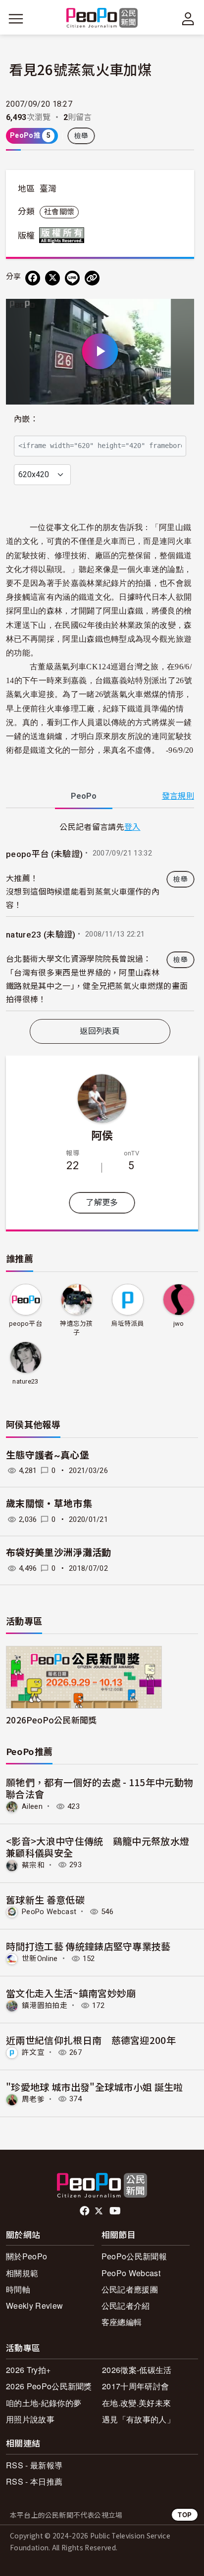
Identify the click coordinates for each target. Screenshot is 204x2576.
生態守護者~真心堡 (48, 1455)
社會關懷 (59, 212)
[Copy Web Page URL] (92, 278)
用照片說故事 (30, 2419)
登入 (132, 826)
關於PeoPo (26, 2256)
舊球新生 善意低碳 (45, 1900)
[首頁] (102, 19)
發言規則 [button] (178, 796)
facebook (85, 2211)
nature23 (25, 1381)
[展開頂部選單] (188, 19)
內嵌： (26, 419)
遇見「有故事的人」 (138, 2419)
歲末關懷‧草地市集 (49, 1504)
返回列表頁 (100, 1031)
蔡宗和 (33, 1865)
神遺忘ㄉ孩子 (76, 1328)
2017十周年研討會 (135, 2386)
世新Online (40, 1959)
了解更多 (102, 1203)
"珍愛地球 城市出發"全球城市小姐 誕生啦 (95, 2087)
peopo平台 (25, 1324)
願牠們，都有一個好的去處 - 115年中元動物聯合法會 (100, 1788)
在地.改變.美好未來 (136, 2403)
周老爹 (33, 2099)
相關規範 (22, 2273)
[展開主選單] (16, 19)
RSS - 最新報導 (34, 2465)
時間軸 (18, 2289)
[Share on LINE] (72, 278)
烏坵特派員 (127, 1324)
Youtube (116, 2211)
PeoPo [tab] (84, 796)
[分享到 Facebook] (33, 278)
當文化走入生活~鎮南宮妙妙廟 (71, 1993)
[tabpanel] (100, 916)
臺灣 (48, 189)
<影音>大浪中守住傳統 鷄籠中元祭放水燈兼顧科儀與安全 (98, 1847)
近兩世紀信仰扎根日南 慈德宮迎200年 (91, 2040)
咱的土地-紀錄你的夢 (44, 2403)
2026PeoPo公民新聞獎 (51, 1720)
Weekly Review (34, 2306)
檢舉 (81, 136)
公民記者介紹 (126, 2306)
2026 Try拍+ (28, 2370)
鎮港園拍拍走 (45, 2005)
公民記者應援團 (130, 2289)
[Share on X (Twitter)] (52, 278)
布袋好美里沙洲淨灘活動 (59, 1553)
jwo (179, 1324)
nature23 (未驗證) (41, 935)
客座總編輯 (122, 2322)
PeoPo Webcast (49, 1912)
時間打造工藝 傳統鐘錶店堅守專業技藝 (88, 1946)
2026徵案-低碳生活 (137, 2370)
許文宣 (33, 2052)
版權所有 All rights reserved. (64, 235)
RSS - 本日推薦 (34, 2481)
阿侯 (102, 1135)
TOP (185, 2515)
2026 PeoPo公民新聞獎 (49, 2386)
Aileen (32, 1806)
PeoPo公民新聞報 (134, 2256)
